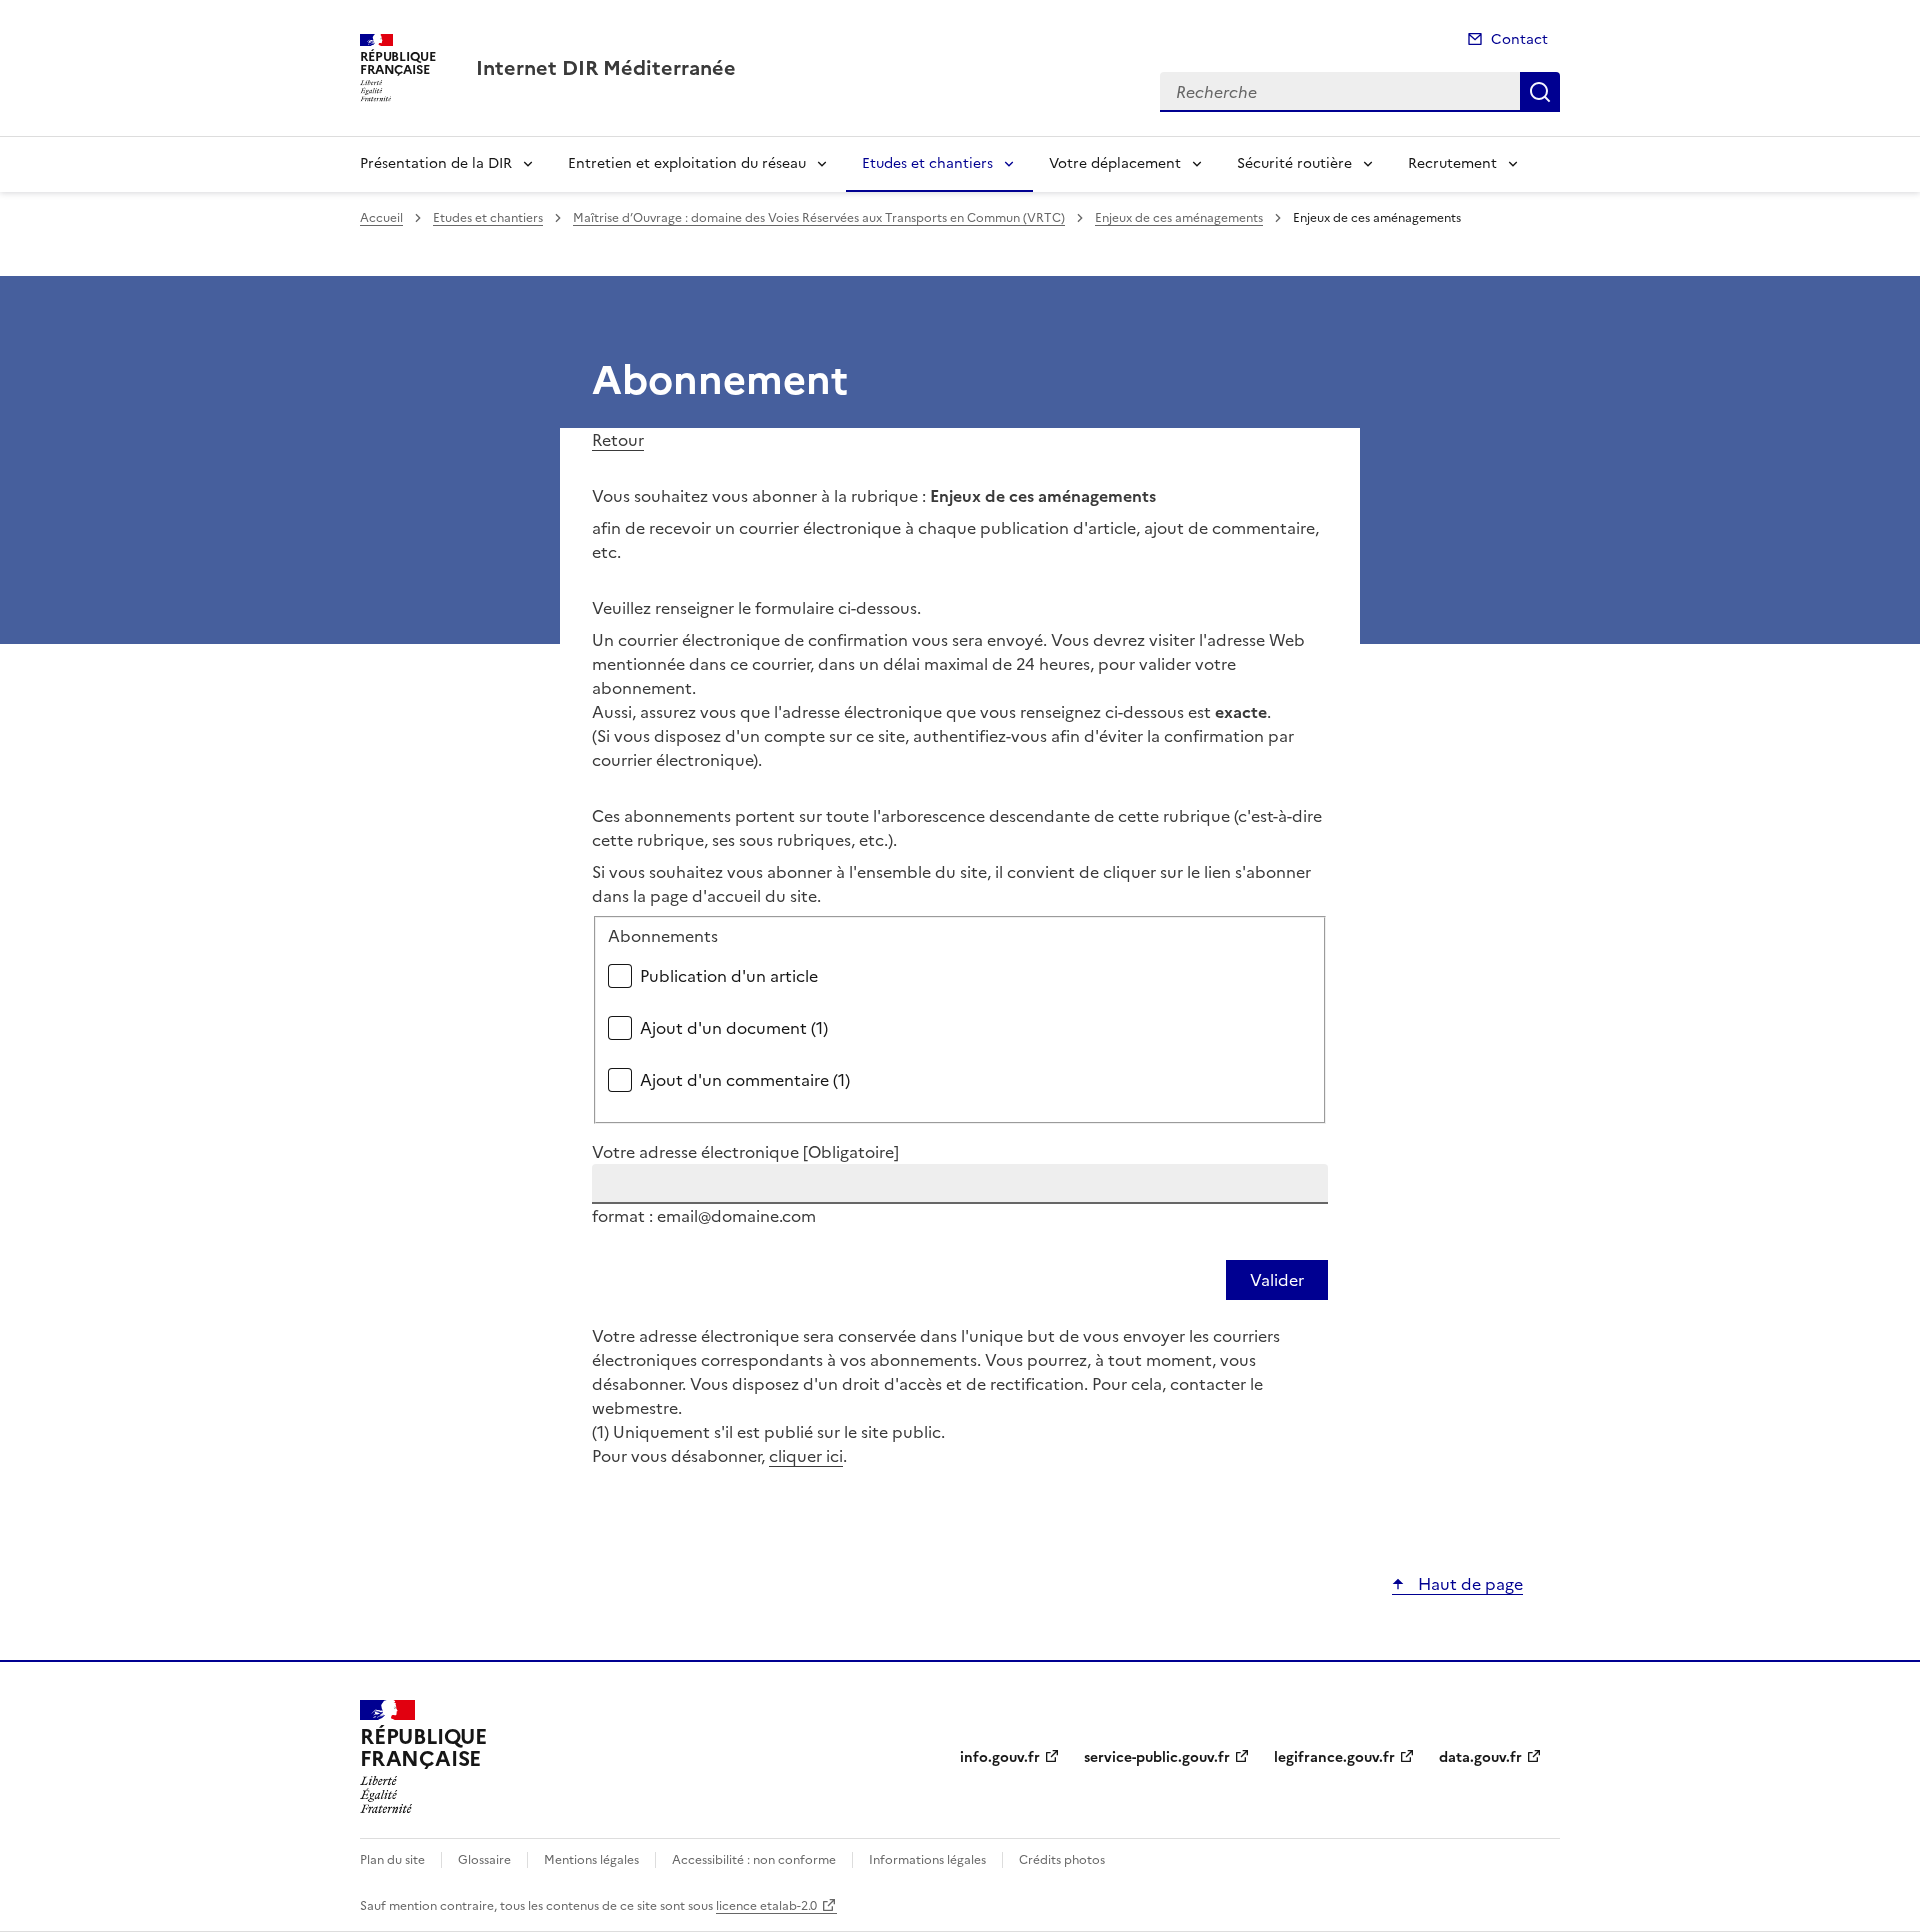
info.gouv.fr (1000, 1757)
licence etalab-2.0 (766, 1906)
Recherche (1540, 92)
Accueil (381, 218)
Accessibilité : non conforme (754, 1860)
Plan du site (392, 1860)
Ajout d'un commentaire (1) (745, 1080)
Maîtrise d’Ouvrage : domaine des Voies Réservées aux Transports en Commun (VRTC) (819, 218)
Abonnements (663, 936)
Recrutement (1452, 163)
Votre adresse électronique (745, 1152)
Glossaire (484, 1860)
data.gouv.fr (1480, 1757)
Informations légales (927, 1860)
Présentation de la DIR (436, 163)
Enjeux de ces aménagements (1179, 218)
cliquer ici (806, 1456)
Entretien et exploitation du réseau (687, 163)
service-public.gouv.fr (1157, 1757)
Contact (1519, 39)
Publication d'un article (729, 976)
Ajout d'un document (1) (734, 1028)
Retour (618, 440)
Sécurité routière (1294, 163)
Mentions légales (591, 1860)
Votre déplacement (1115, 163)
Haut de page (1468, 1584)
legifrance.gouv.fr (1334, 1757)
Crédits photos (1062, 1860)
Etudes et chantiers (927, 163)
